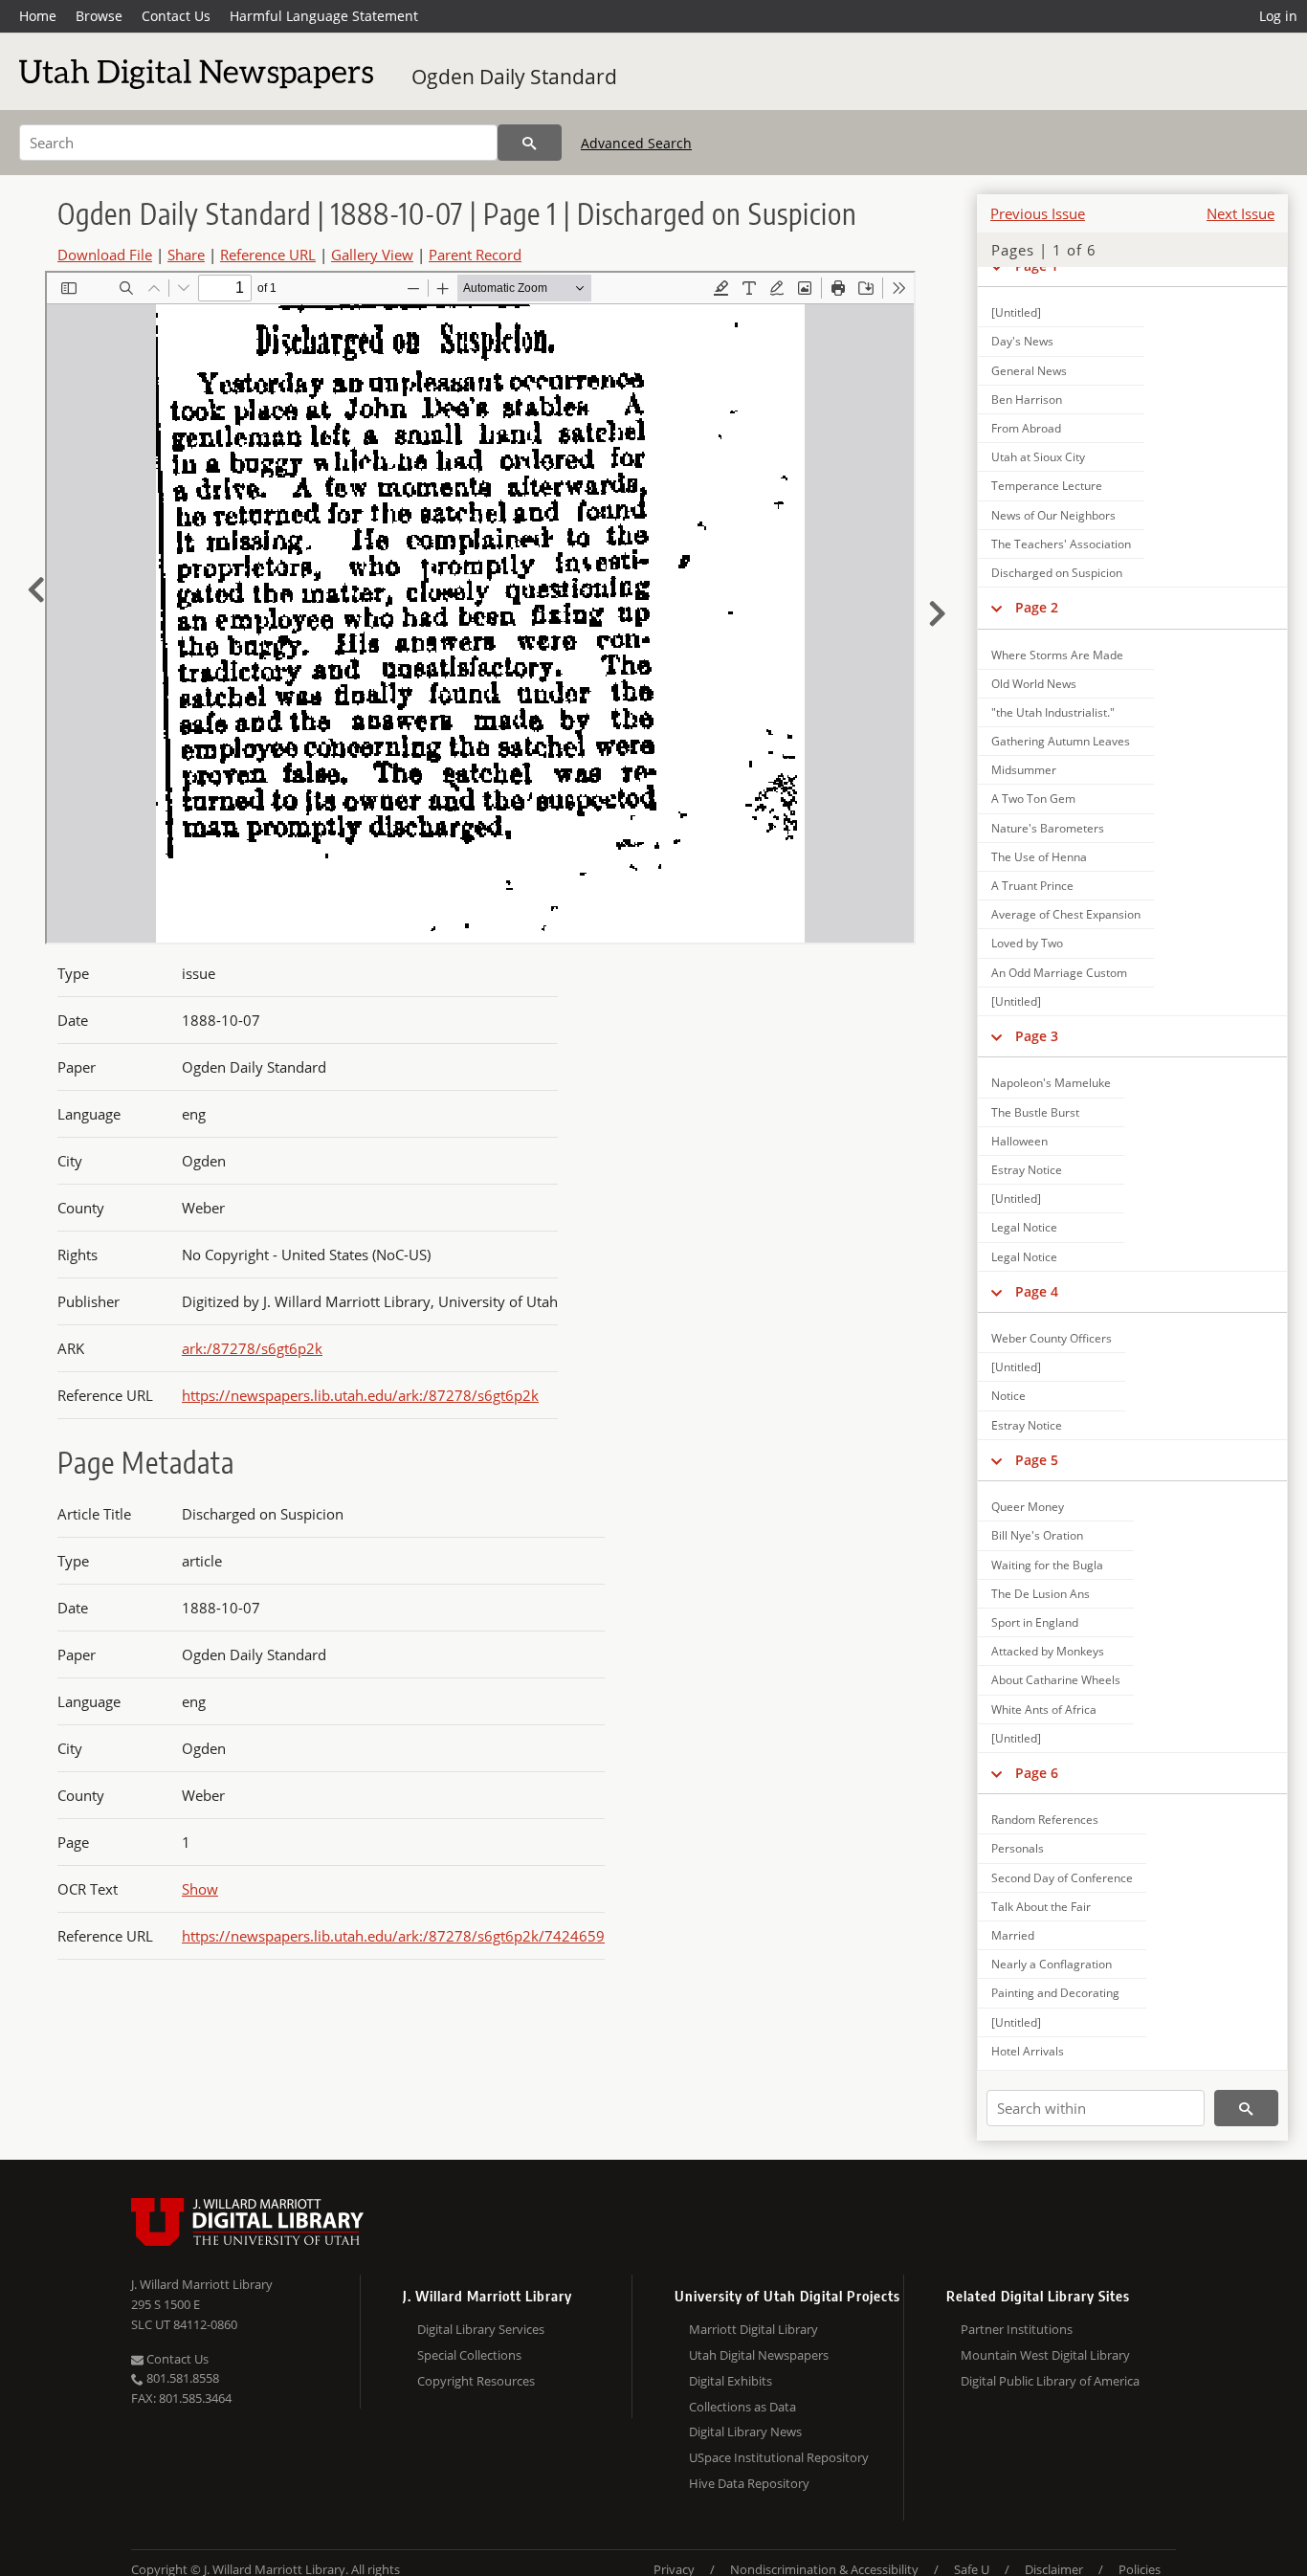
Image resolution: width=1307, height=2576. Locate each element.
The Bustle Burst (1035, 1112)
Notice (1008, 1396)
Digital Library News (745, 2432)
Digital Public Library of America (1050, 2381)
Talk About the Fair (1041, 1907)
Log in (1278, 16)
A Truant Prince (1032, 886)
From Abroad (1026, 428)
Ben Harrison (1027, 400)
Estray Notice (1027, 1170)
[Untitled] (1016, 312)
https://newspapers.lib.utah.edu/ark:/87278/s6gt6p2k (360, 1395)
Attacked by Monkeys (1048, 1651)
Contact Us (176, 16)
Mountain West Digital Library (1045, 2355)
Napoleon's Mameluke (1051, 1083)
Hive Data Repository (749, 2483)
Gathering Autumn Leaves (1061, 741)
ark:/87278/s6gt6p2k (252, 1348)
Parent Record (475, 255)
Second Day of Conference (1062, 1878)
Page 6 (1037, 1773)
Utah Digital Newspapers (759, 2355)
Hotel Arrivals (1028, 2051)
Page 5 (1037, 1460)
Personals (1018, 1848)
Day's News (1022, 341)
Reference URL (268, 255)
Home (38, 16)
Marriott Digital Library (753, 2329)
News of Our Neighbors (1053, 515)
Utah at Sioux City (1038, 457)
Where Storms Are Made (1057, 655)
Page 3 (1037, 1036)
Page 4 (1037, 1291)
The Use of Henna (1039, 857)
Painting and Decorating (1055, 1993)
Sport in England (1035, 1622)
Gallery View (372, 255)
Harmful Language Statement (324, 16)
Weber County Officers (1052, 1338)
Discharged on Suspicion (1057, 573)
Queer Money (1028, 1507)
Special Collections (469, 2355)
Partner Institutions (1017, 2329)
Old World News (1034, 684)
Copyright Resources (476, 2381)
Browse (99, 16)
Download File (105, 255)
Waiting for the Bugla (1047, 1565)
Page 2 (1037, 607)
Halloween (1019, 1141)
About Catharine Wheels (1056, 1680)
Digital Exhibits (731, 2381)
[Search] (530, 143)
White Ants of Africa (1044, 1710)
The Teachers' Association (1061, 544)
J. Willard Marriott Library (202, 2284)
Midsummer (1024, 770)
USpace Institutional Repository (779, 2457)
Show (200, 1889)
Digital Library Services (481, 2329)
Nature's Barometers (1048, 828)
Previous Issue (1038, 213)
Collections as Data (742, 2407)
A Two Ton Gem (1033, 799)
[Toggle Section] (997, 608)
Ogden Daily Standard (514, 77)
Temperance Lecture (1047, 486)
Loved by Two (1027, 943)
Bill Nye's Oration (1037, 1535)
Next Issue (1241, 213)
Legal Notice (1024, 1227)
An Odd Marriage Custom (1059, 973)
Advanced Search (636, 143)
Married (1013, 1935)
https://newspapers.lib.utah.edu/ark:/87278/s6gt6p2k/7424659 (393, 1936)
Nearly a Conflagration (1052, 1964)
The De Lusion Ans (1041, 1594)
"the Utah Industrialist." (1053, 712)
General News (1029, 371)
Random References (1045, 1820)
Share (186, 255)
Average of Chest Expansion (1066, 914)
